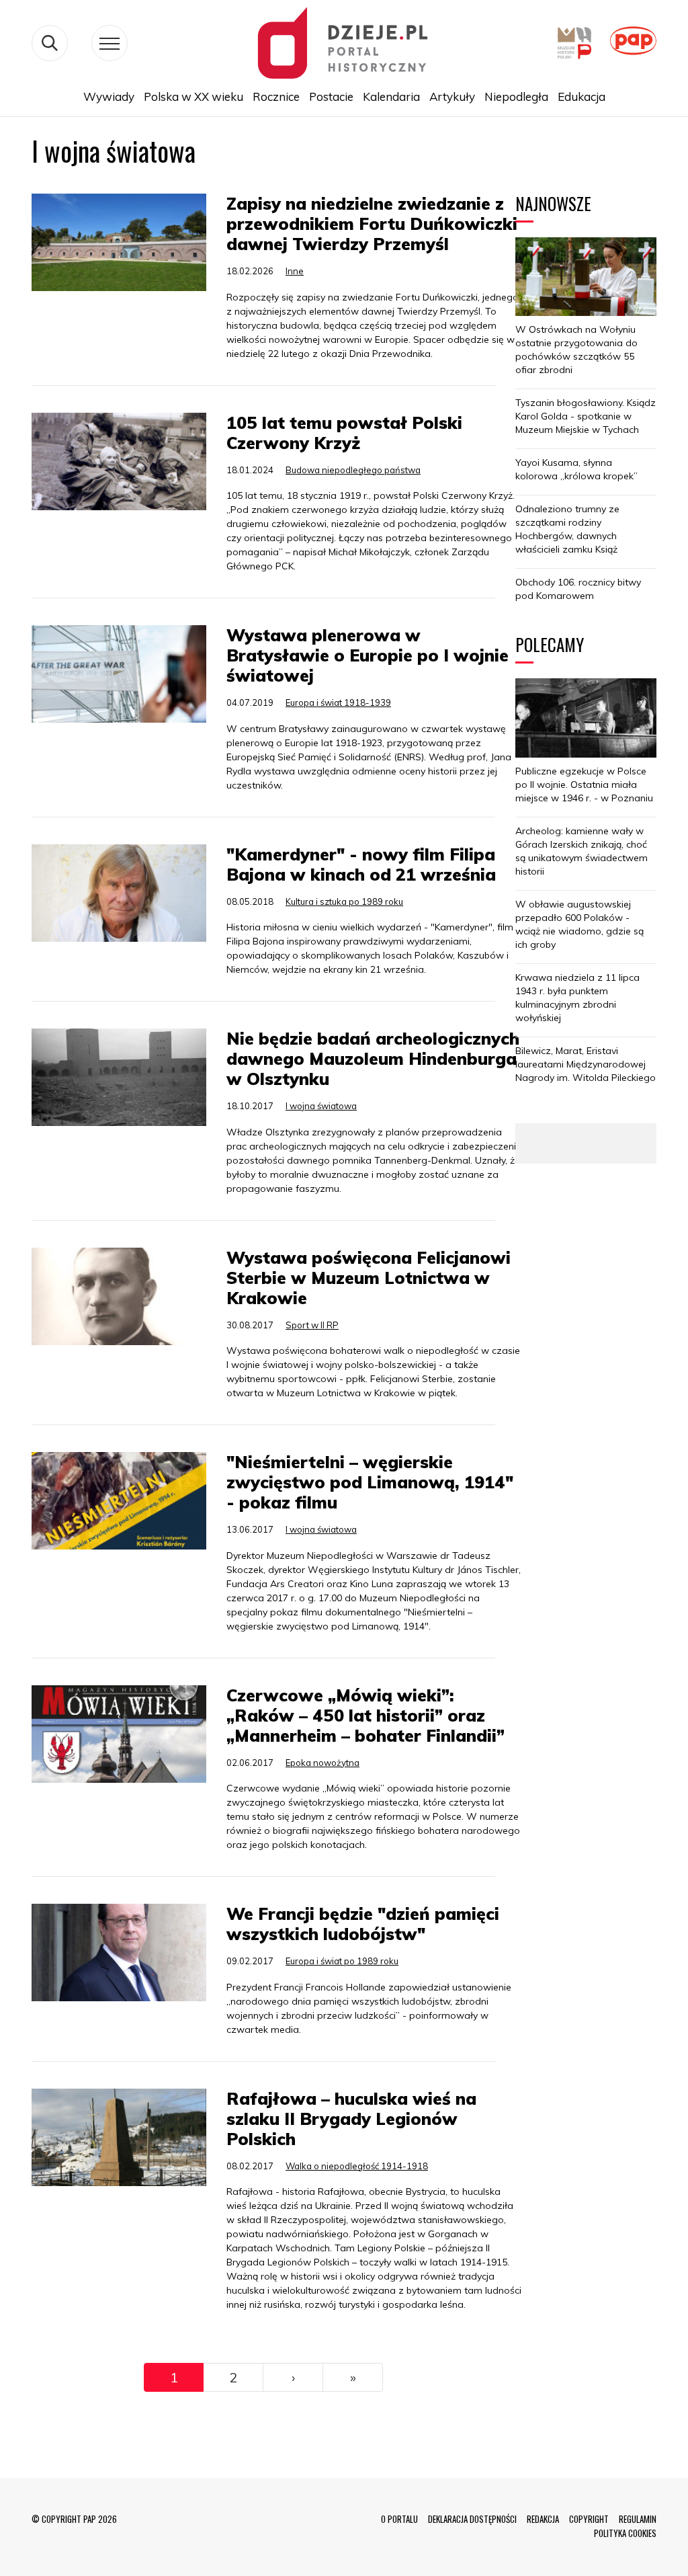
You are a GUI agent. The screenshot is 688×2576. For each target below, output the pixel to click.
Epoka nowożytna (322, 1763)
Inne (295, 271)
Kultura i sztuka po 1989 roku (344, 901)
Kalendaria (391, 96)
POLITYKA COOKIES (625, 2533)
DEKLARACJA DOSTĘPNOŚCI (472, 2519)
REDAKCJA (543, 2519)
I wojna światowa (321, 1106)
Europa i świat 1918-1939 (338, 702)
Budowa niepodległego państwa (353, 470)
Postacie (331, 96)
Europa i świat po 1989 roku (342, 1961)
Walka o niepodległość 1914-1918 (357, 2166)
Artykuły (452, 96)
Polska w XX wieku (193, 96)
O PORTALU (399, 2519)
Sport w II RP (312, 1325)
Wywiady (109, 96)
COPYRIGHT (589, 2519)
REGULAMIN (638, 2519)
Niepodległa (516, 96)
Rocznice (276, 96)
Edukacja (582, 96)
